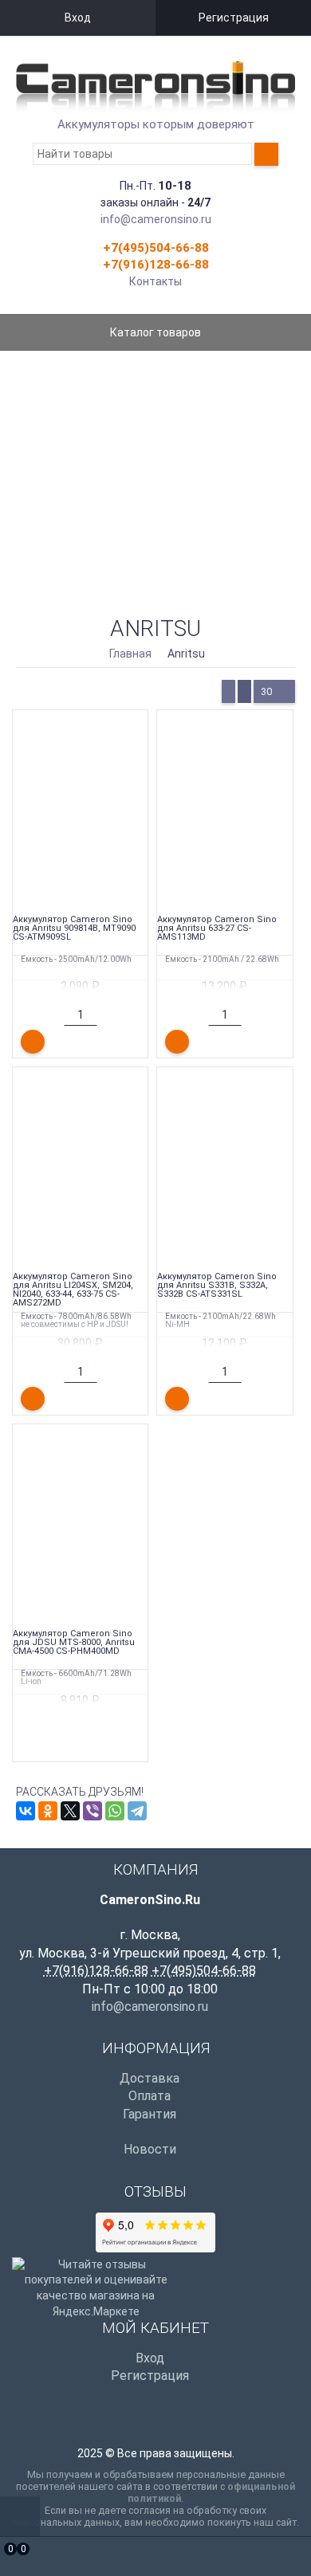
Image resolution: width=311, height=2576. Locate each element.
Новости (150, 2149)
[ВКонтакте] (26, 1811)
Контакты (155, 281)
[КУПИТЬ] (33, 1042)
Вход (78, 18)
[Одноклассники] (48, 1811)
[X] (70, 1811)
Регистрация (234, 18)
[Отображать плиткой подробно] (244, 691)
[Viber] (93, 1811)
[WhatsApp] (115, 1811)
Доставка (150, 2078)
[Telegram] (137, 1811)
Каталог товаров (155, 332)
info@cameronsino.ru (156, 219)
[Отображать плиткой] (228, 691)
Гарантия (150, 2114)
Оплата (150, 2096)
